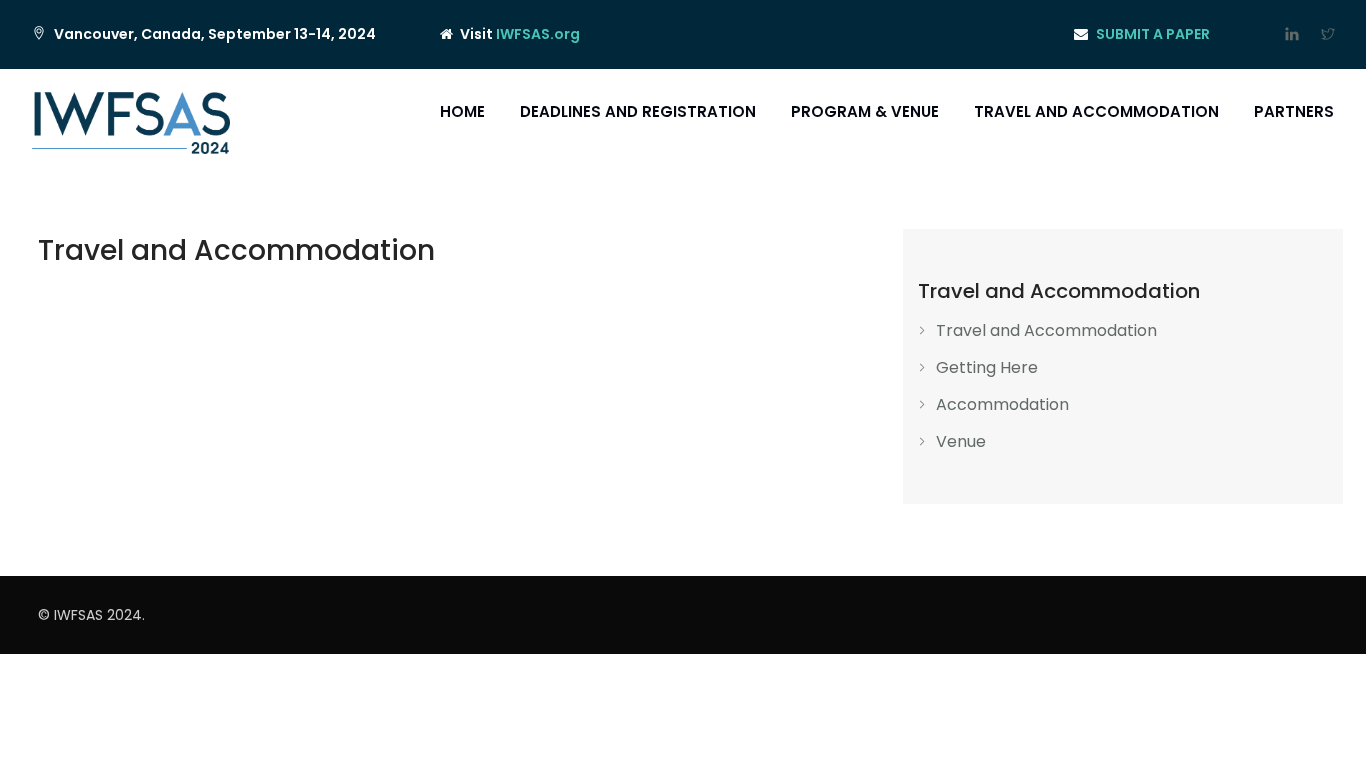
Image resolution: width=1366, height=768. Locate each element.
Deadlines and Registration (638, 111)
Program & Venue (865, 111)
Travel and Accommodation (1096, 111)
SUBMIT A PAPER (1153, 34)
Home (462, 111)
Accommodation (1002, 404)
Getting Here (987, 367)
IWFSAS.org (538, 34)
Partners (1294, 111)
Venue (961, 441)
